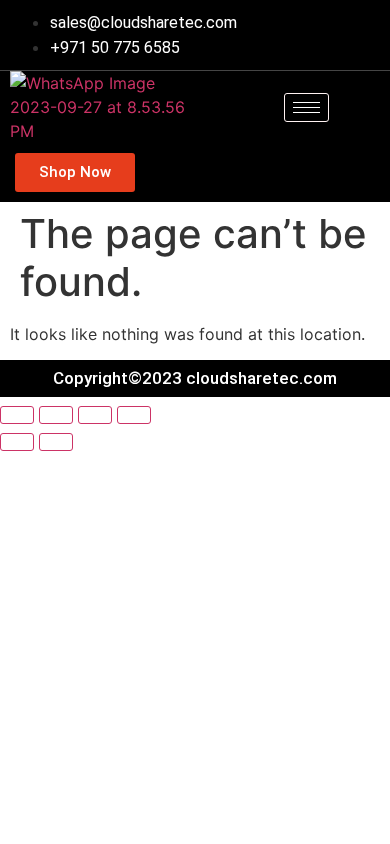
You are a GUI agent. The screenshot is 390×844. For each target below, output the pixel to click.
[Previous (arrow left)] (17, 442)
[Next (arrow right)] (56, 442)
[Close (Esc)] (134, 415)
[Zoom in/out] (17, 415)
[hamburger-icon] (306, 107)
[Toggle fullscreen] (56, 415)
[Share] (95, 415)
